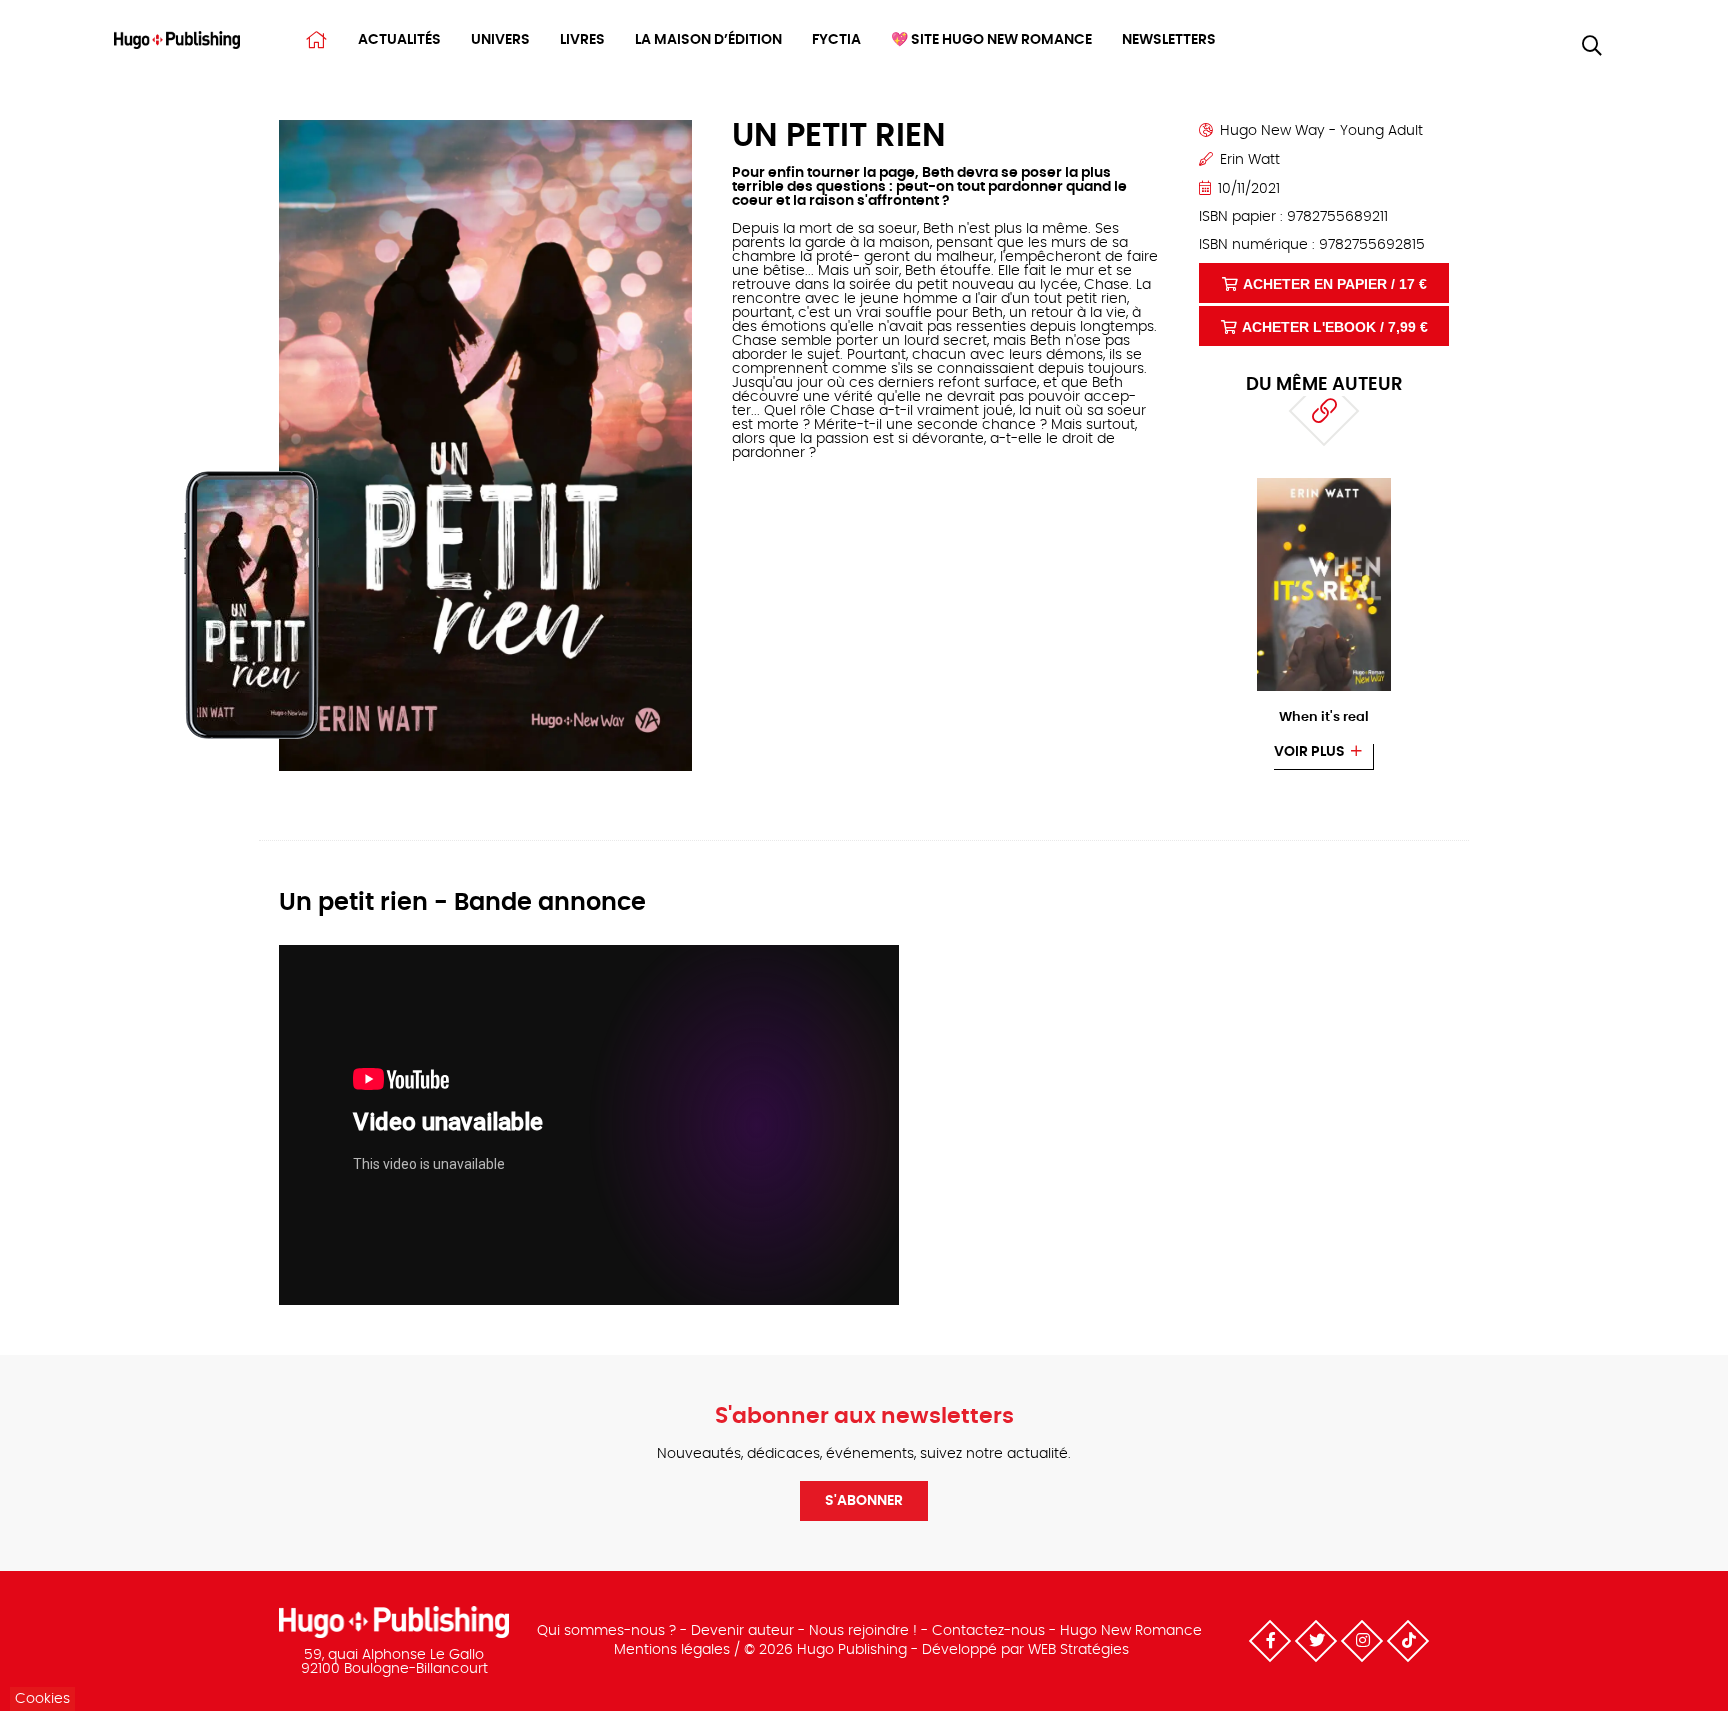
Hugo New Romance (1131, 1631)
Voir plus (1309, 752)
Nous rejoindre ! (863, 1631)
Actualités (399, 40)
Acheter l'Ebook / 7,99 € (1335, 327)
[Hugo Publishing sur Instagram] (1362, 1640)
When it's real (1324, 717)
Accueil (316, 40)
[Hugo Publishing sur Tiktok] (1408, 1640)
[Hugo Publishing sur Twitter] (1316, 1640)
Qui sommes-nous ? (606, 1631)
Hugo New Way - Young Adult (1321, 131)
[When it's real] (1324, 484)
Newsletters (1169, 40)
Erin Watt (1250, 160)
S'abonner (864, 1501)
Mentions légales (672, 1650)
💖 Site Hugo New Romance (991, 40)
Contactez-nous (988, 1631)
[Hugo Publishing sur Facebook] (1270, 1640)
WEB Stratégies (1078, 1650)
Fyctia (836, 40)
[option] (1324, 624)
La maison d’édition (708, 40)
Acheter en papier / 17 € (1335, 284)
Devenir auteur (742, 1631)
